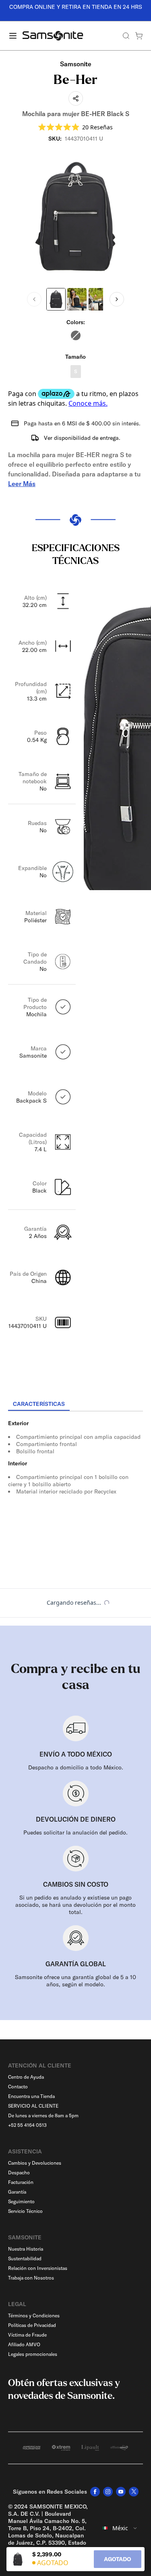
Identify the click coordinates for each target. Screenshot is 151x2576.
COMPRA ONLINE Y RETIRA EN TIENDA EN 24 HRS (76, 7)
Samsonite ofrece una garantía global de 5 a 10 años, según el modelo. (75, 1981)
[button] (76, 127)
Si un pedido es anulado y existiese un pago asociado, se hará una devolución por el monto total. (75, 1905)
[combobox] (120, 2528)
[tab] (39, 1404)
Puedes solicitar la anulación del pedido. (75, 1832)
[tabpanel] (75, 1484)
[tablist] (75, 1405)
